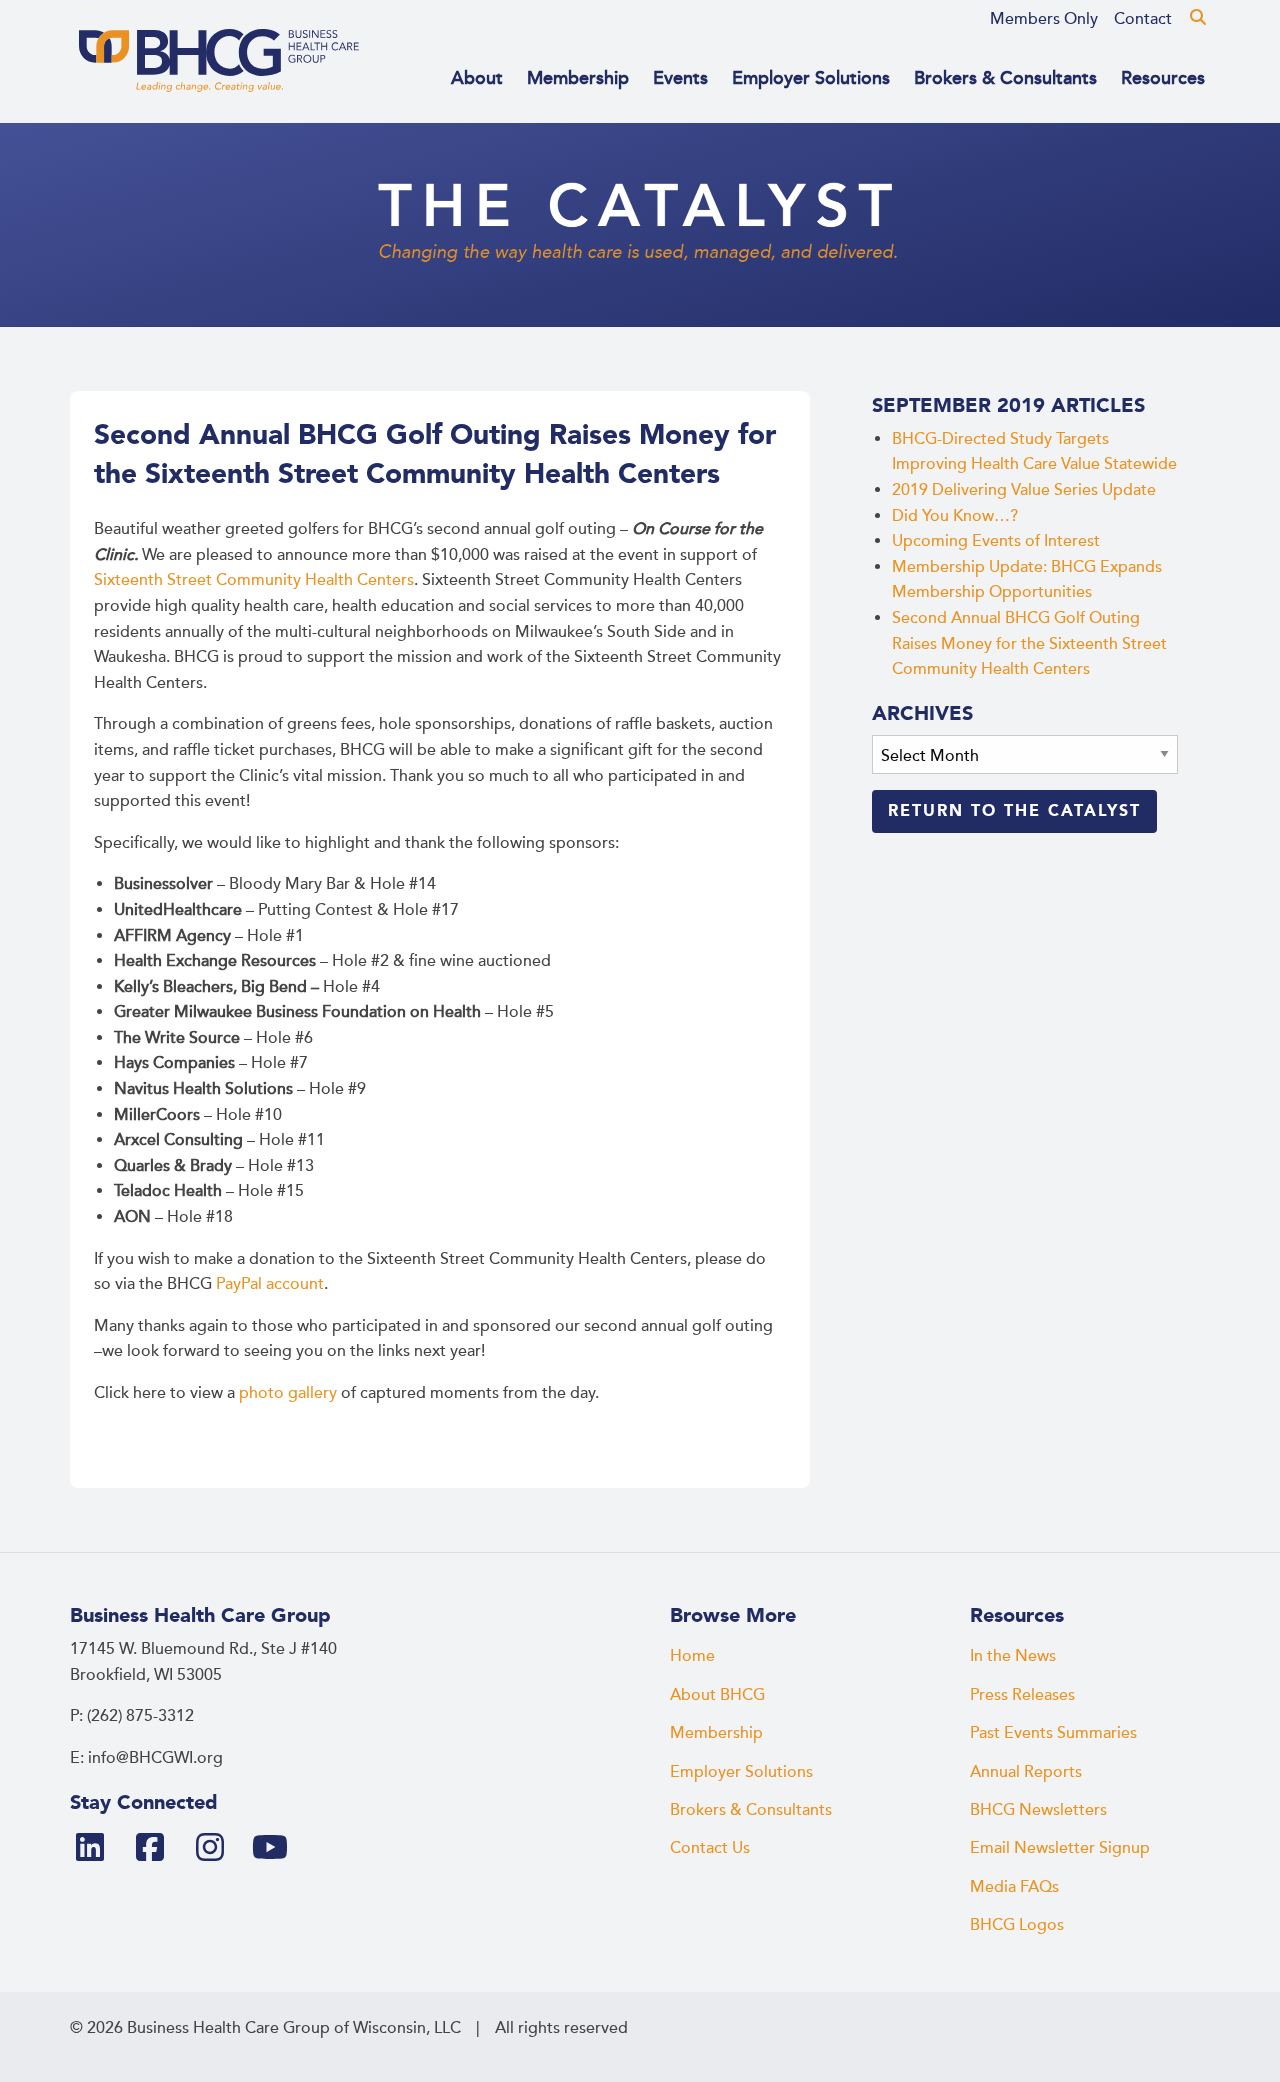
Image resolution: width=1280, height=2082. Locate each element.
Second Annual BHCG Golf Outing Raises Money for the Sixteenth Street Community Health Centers (1029, 643)
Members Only (1044, 19)
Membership (578, 78)
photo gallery (288, 1393)
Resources (1163, 78)
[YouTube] (278, 1849)
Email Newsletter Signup (1060, 1848)
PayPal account (270, 1284)
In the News (1013, 1656)
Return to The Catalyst (1014, 810)
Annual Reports (1026, 1772)
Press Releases (1022, 1695)
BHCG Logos (1017, 1925)
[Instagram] (218, 1849)
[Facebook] (158, 1849)
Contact (1143, 19)
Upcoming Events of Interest (996, 541)
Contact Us (710, 1848)
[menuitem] (1044, 19)
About (477, 78)
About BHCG (717, 1695)
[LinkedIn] (98, 1849)
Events (680, 78)
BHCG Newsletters (1038, 1810)
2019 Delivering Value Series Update (1024, 490)
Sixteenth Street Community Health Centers (254, 580)
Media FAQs (1014, 1887)
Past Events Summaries (1053, 1733)
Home (692, 1656)
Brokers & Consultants (1005, 78)
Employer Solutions (811, 78)
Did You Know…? (955, 516)
